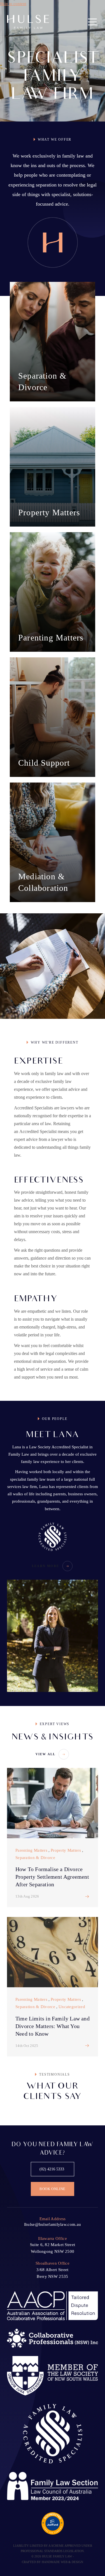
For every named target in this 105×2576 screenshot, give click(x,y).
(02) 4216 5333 (52, 2169)
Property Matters (66, 1850)
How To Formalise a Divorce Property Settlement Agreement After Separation (52, 1877)
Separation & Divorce (35, 1858)
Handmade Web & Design (62, 2562)
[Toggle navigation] (92, 22)
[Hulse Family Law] (28, 22)
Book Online (53, 2189)
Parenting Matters (31, 1850)
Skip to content (13, 4)
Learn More (46, 1566)
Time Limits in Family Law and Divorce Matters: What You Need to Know (53, 2026)
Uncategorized (72, 2007)
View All (46, 1754)
